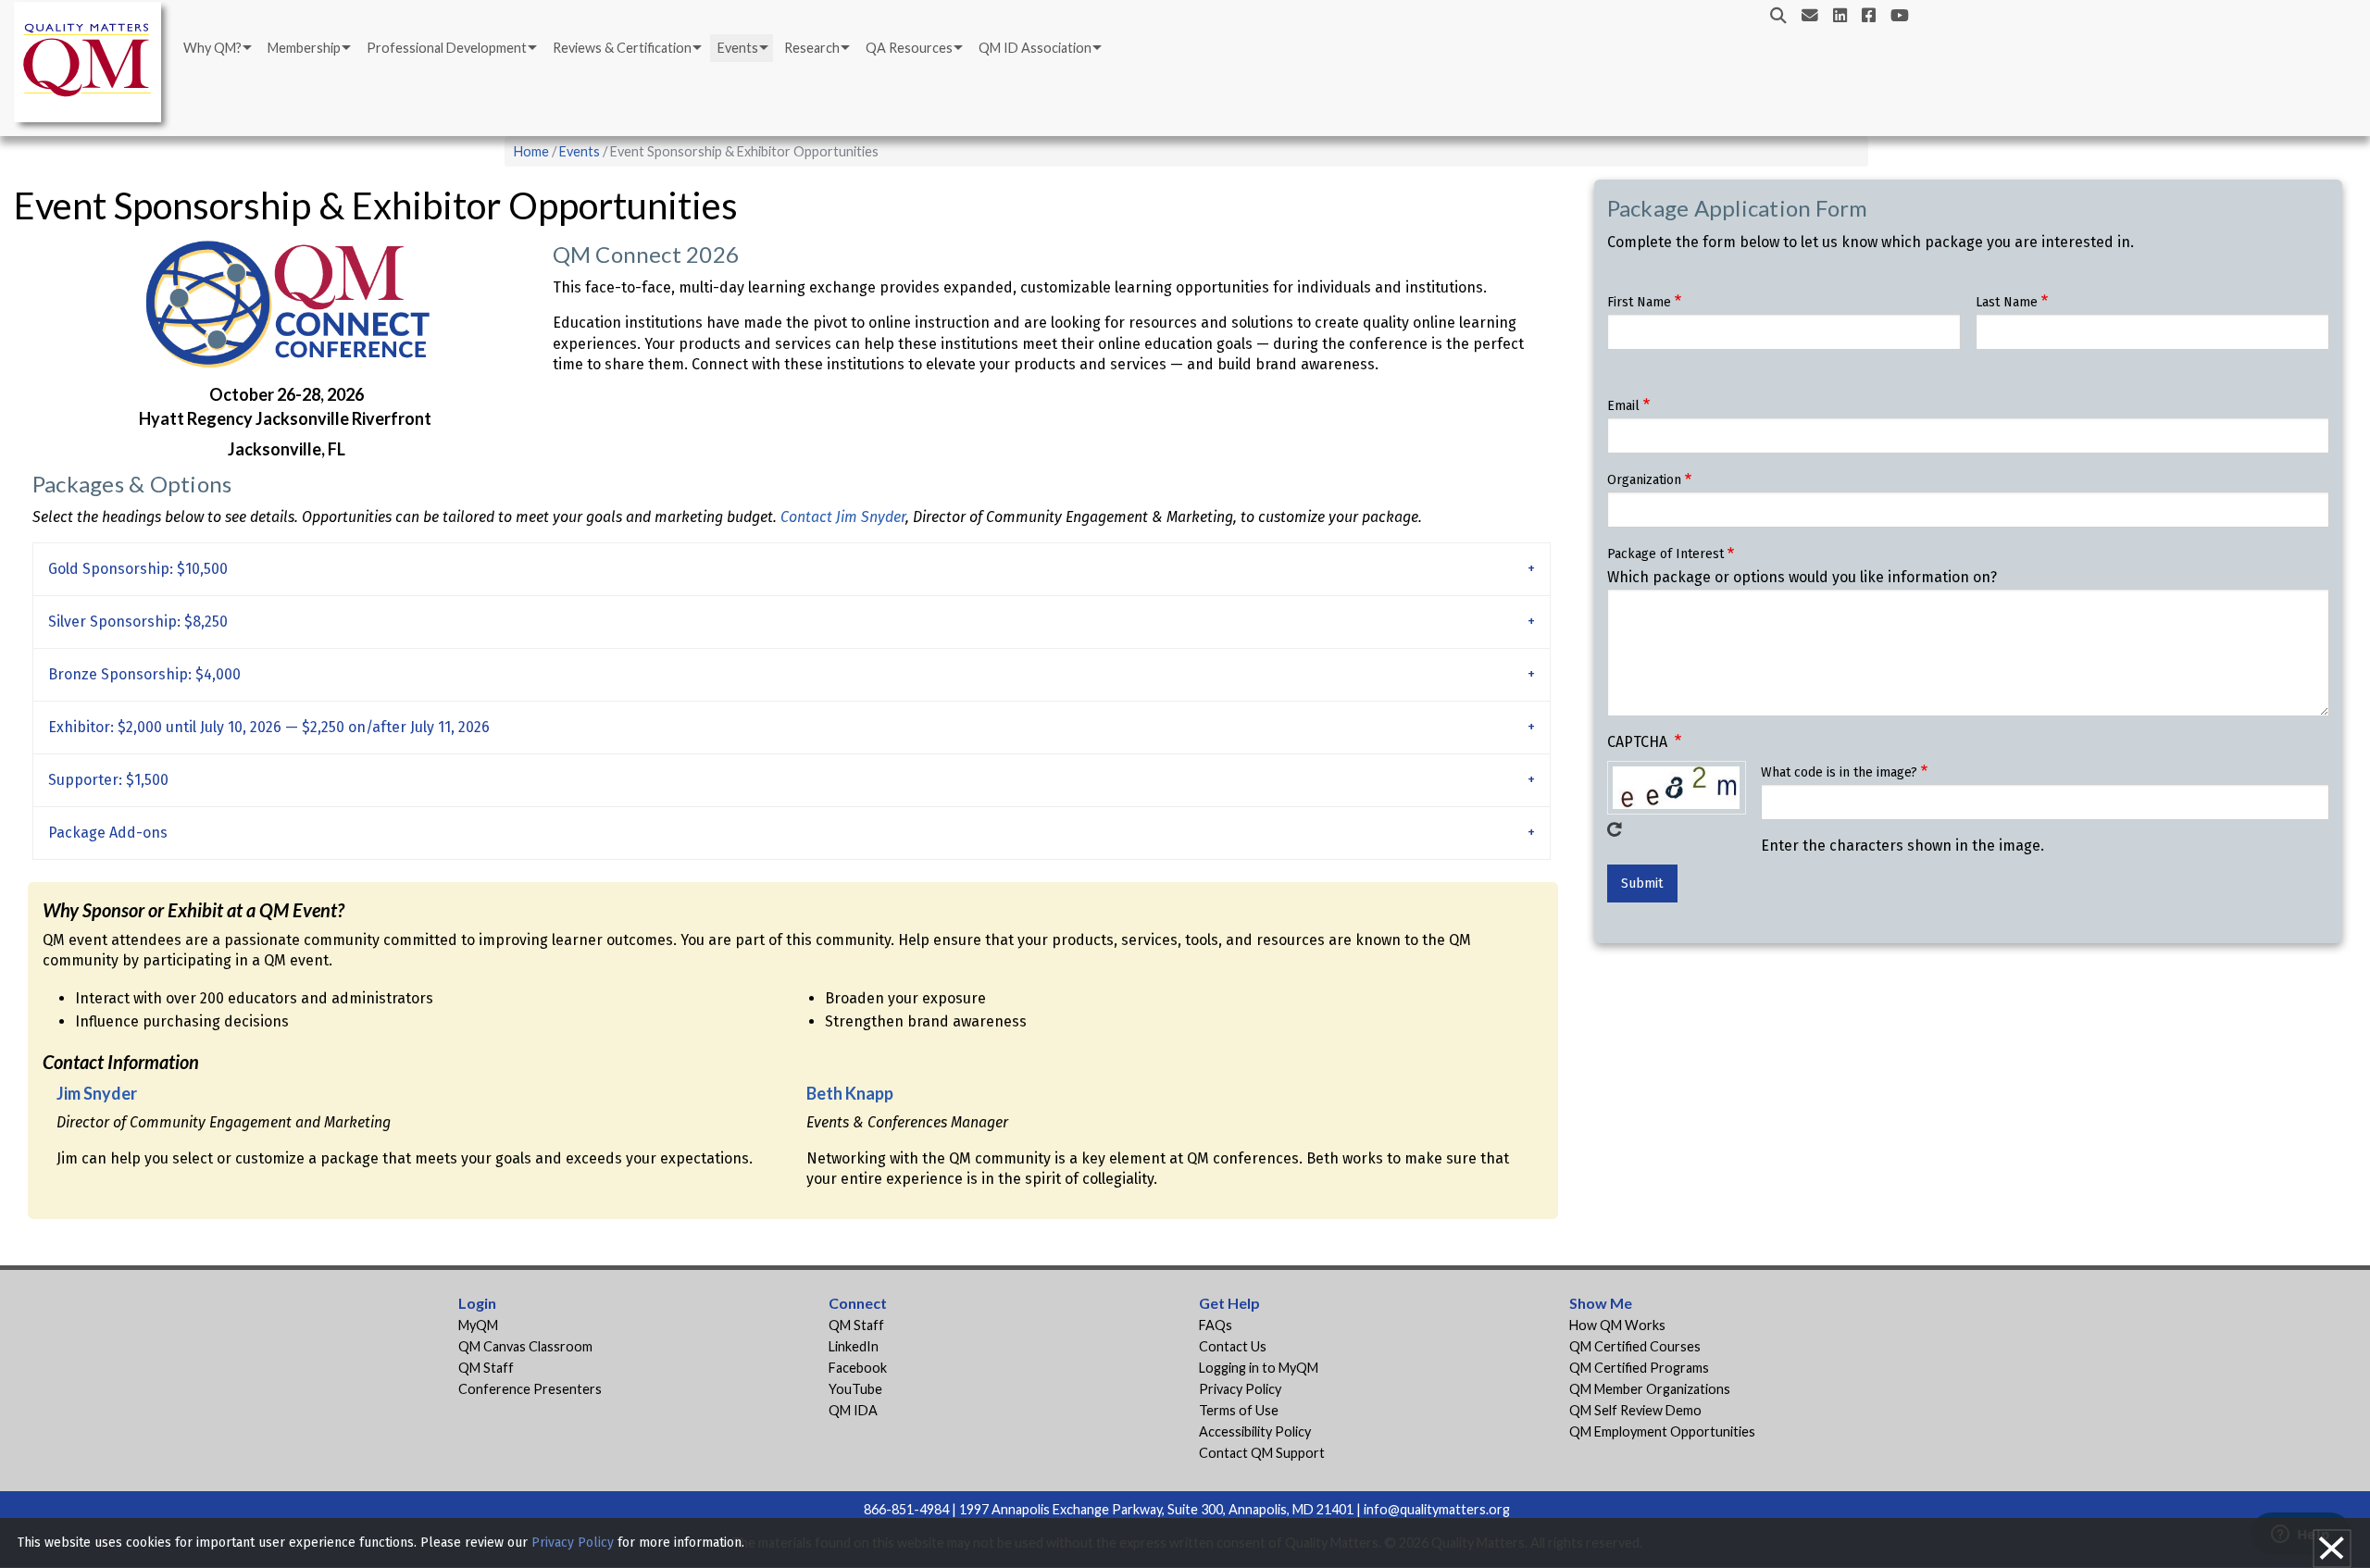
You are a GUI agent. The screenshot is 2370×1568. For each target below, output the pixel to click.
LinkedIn (854, 1346)
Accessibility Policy (1255, 1431)
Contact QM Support (1262, 1453)
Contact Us (1233, 1346)
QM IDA (853, 1410)
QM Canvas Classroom (525, 1346)
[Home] (93, 65)
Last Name (2007, 302)
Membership (304, 48)
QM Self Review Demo (1635, 1410)
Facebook (858, 1368)
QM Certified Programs (1639, 1368)
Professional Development (447, 48)
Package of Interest (1665, 554)
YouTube (855, 1389)
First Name (1639, 302)
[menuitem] (216, 48)
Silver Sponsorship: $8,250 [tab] (138, 622)
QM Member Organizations (1650, 1389)
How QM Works (1617, 1325)
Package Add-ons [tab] (108, 833)
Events (738, 48)
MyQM (478, 1325)
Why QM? (212, 48)
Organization (1644, 480)
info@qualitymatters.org (1437, 1509)
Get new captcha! (1615, 829)
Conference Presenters (530, 1389)
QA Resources (909, 48)
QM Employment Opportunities (1662, 1431)
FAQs (1216, 1325)
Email (1623, 406)
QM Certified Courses (1635, 1346)
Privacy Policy (1240, 1389)
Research (812, 48)
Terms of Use (1239, 1410)
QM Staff (486, 1368)
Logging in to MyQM (1259, 1368)
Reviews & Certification (622, 48)
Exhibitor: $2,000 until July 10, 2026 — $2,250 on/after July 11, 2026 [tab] (269, 727)
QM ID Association (1035, 48)
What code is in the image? (1839, 772)
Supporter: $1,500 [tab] (108, 780)
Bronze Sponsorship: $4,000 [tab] (144, 674)
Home (531, 151)
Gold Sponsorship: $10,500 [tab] (138, 569)
